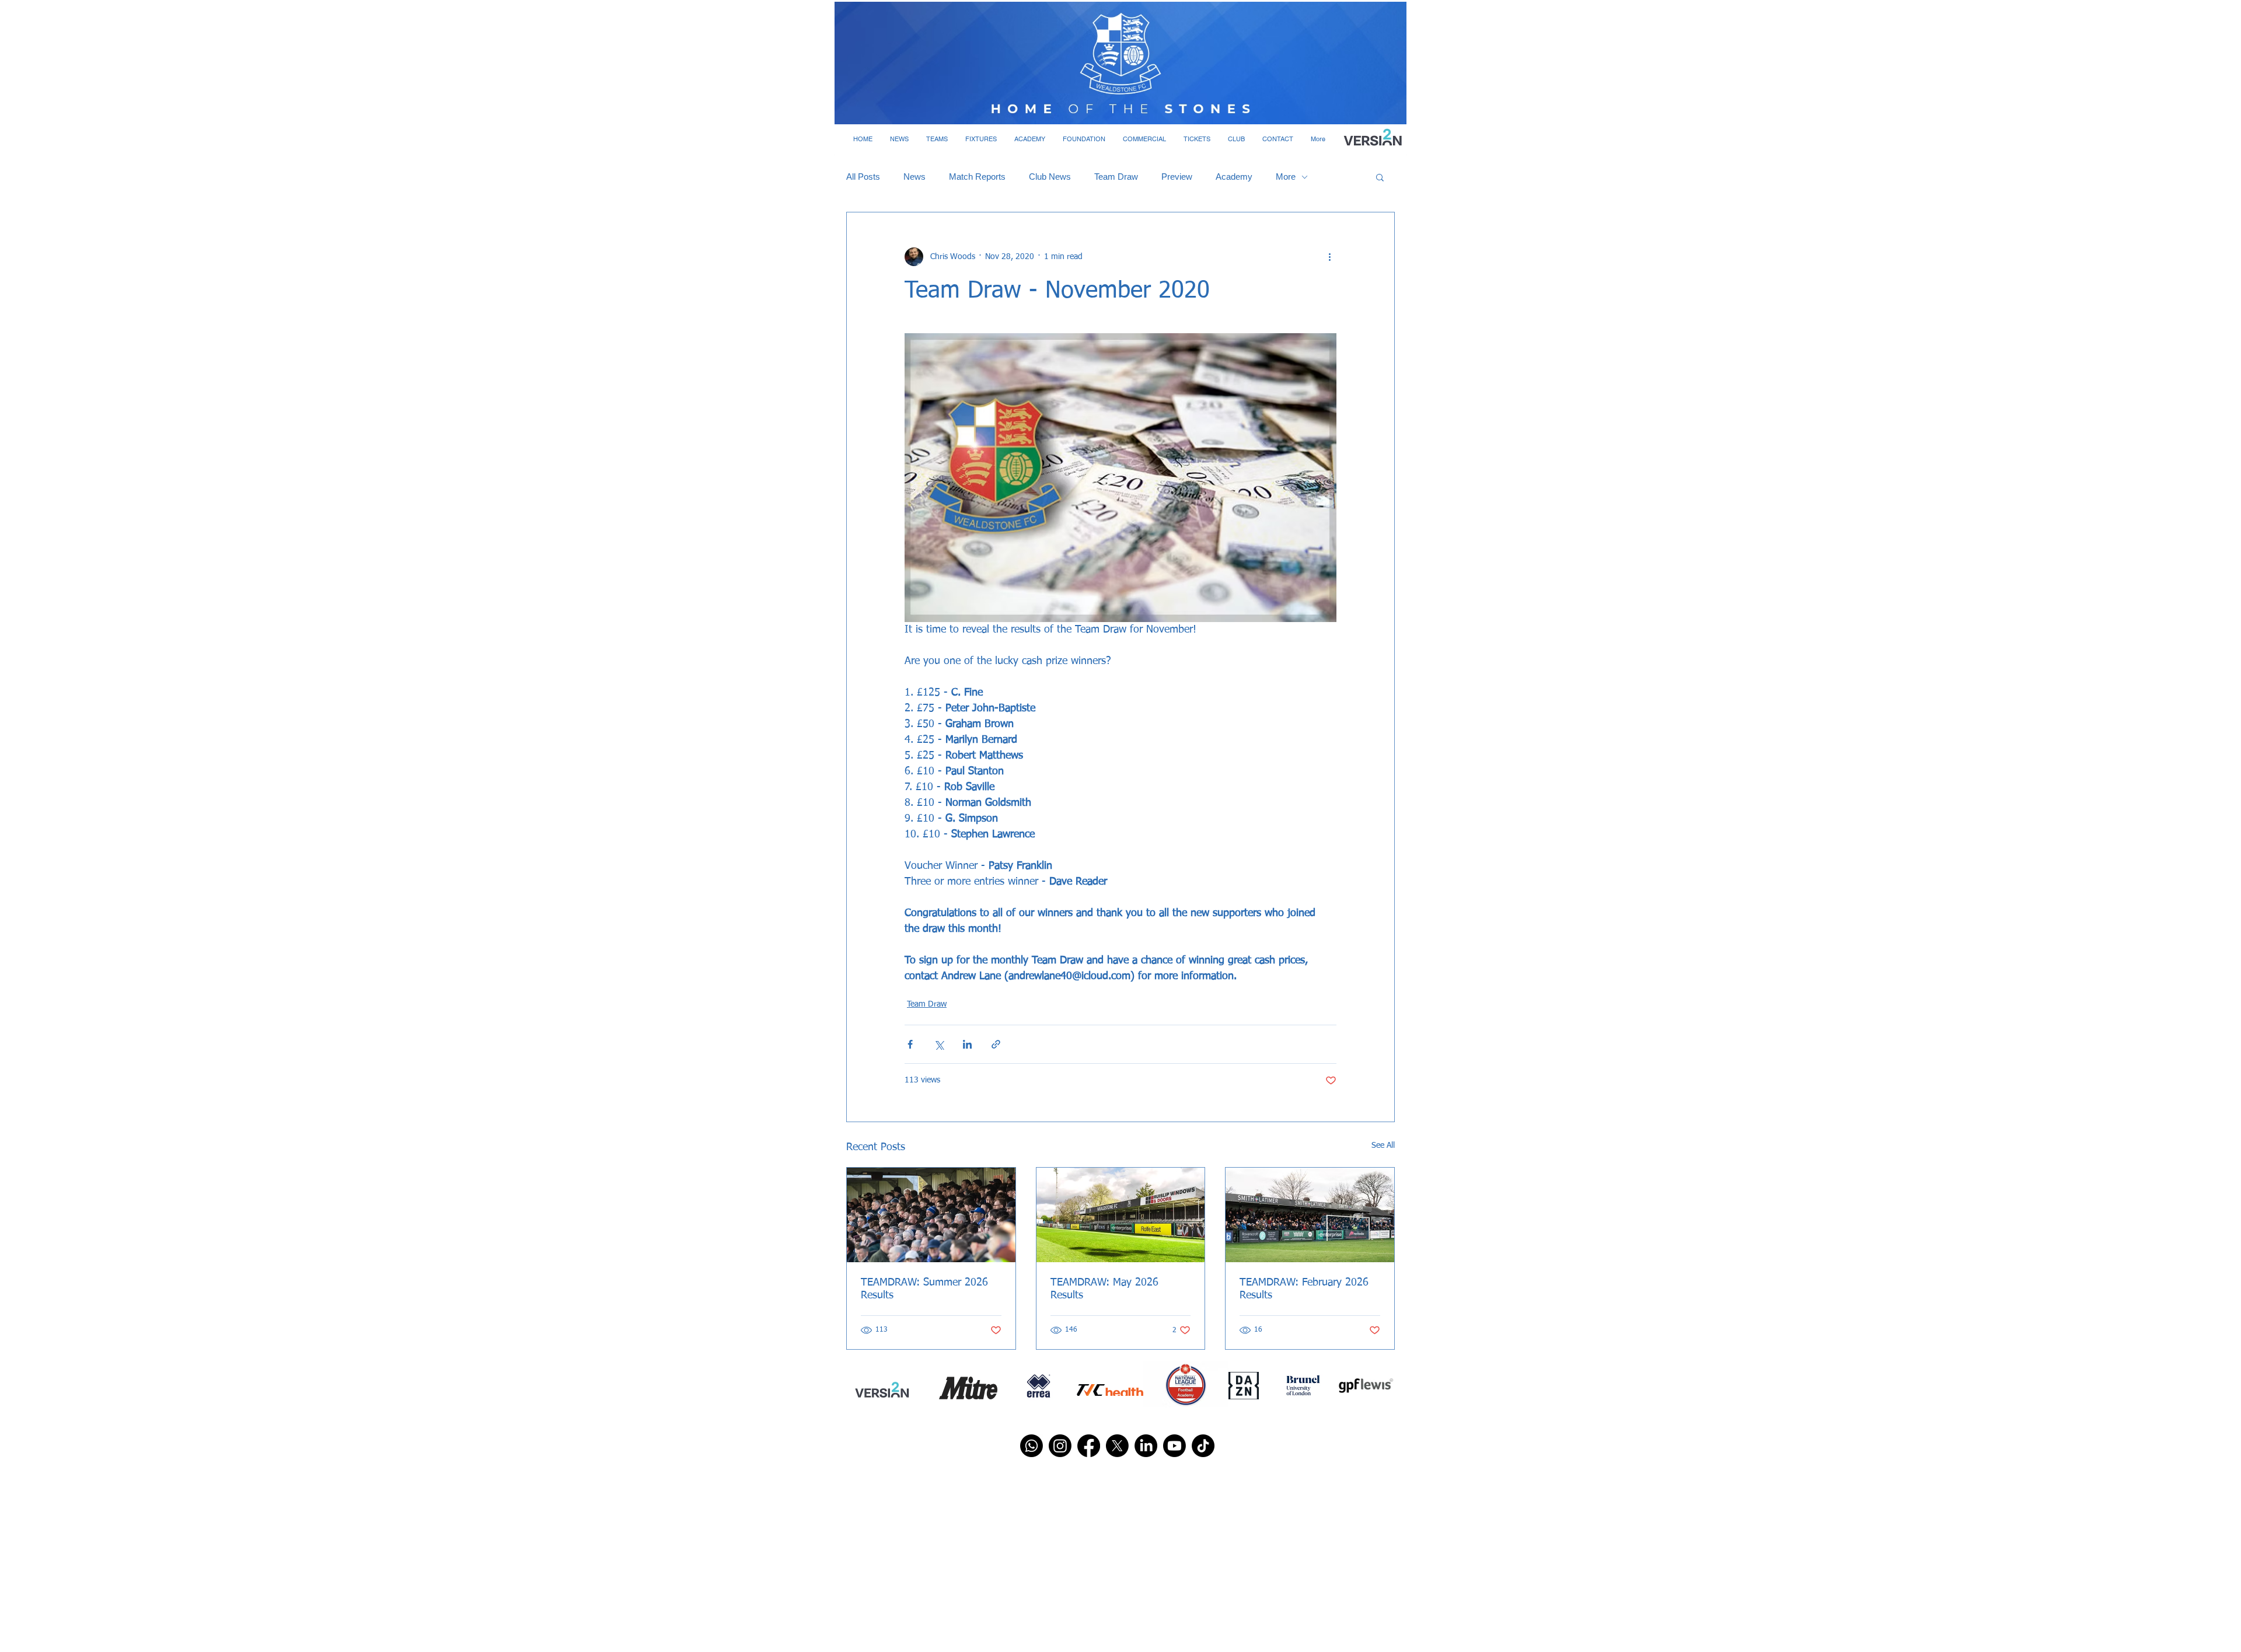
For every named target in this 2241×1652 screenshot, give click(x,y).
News (914, 177)
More (1286, 177)
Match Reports (977, 177)
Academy (1234, 177)
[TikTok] (1203, 1446)
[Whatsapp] (1032, 1446)
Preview (1177, 177)
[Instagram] (1060, 1446)
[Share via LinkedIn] (967, 1044)
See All (1383, 1145)
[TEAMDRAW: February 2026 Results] (1310, 1215)
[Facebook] (1089, 1446)
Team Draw (1116, 177)
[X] (1117, 1446)
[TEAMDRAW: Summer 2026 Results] (931, 1215)
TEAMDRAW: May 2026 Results (1104, 1289)
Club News (1050, 177)
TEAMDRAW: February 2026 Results (1304, 1289)
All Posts (863, 177)
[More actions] (1329, 257)
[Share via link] (996, 1044)
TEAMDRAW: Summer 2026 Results (924, 1289)
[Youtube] (1174, 1446)
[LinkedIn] (1146, 1446)
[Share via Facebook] (910, 1044)
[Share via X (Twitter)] (939, 1044)
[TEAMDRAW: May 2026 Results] (1121, 1215)
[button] (899, 139)
